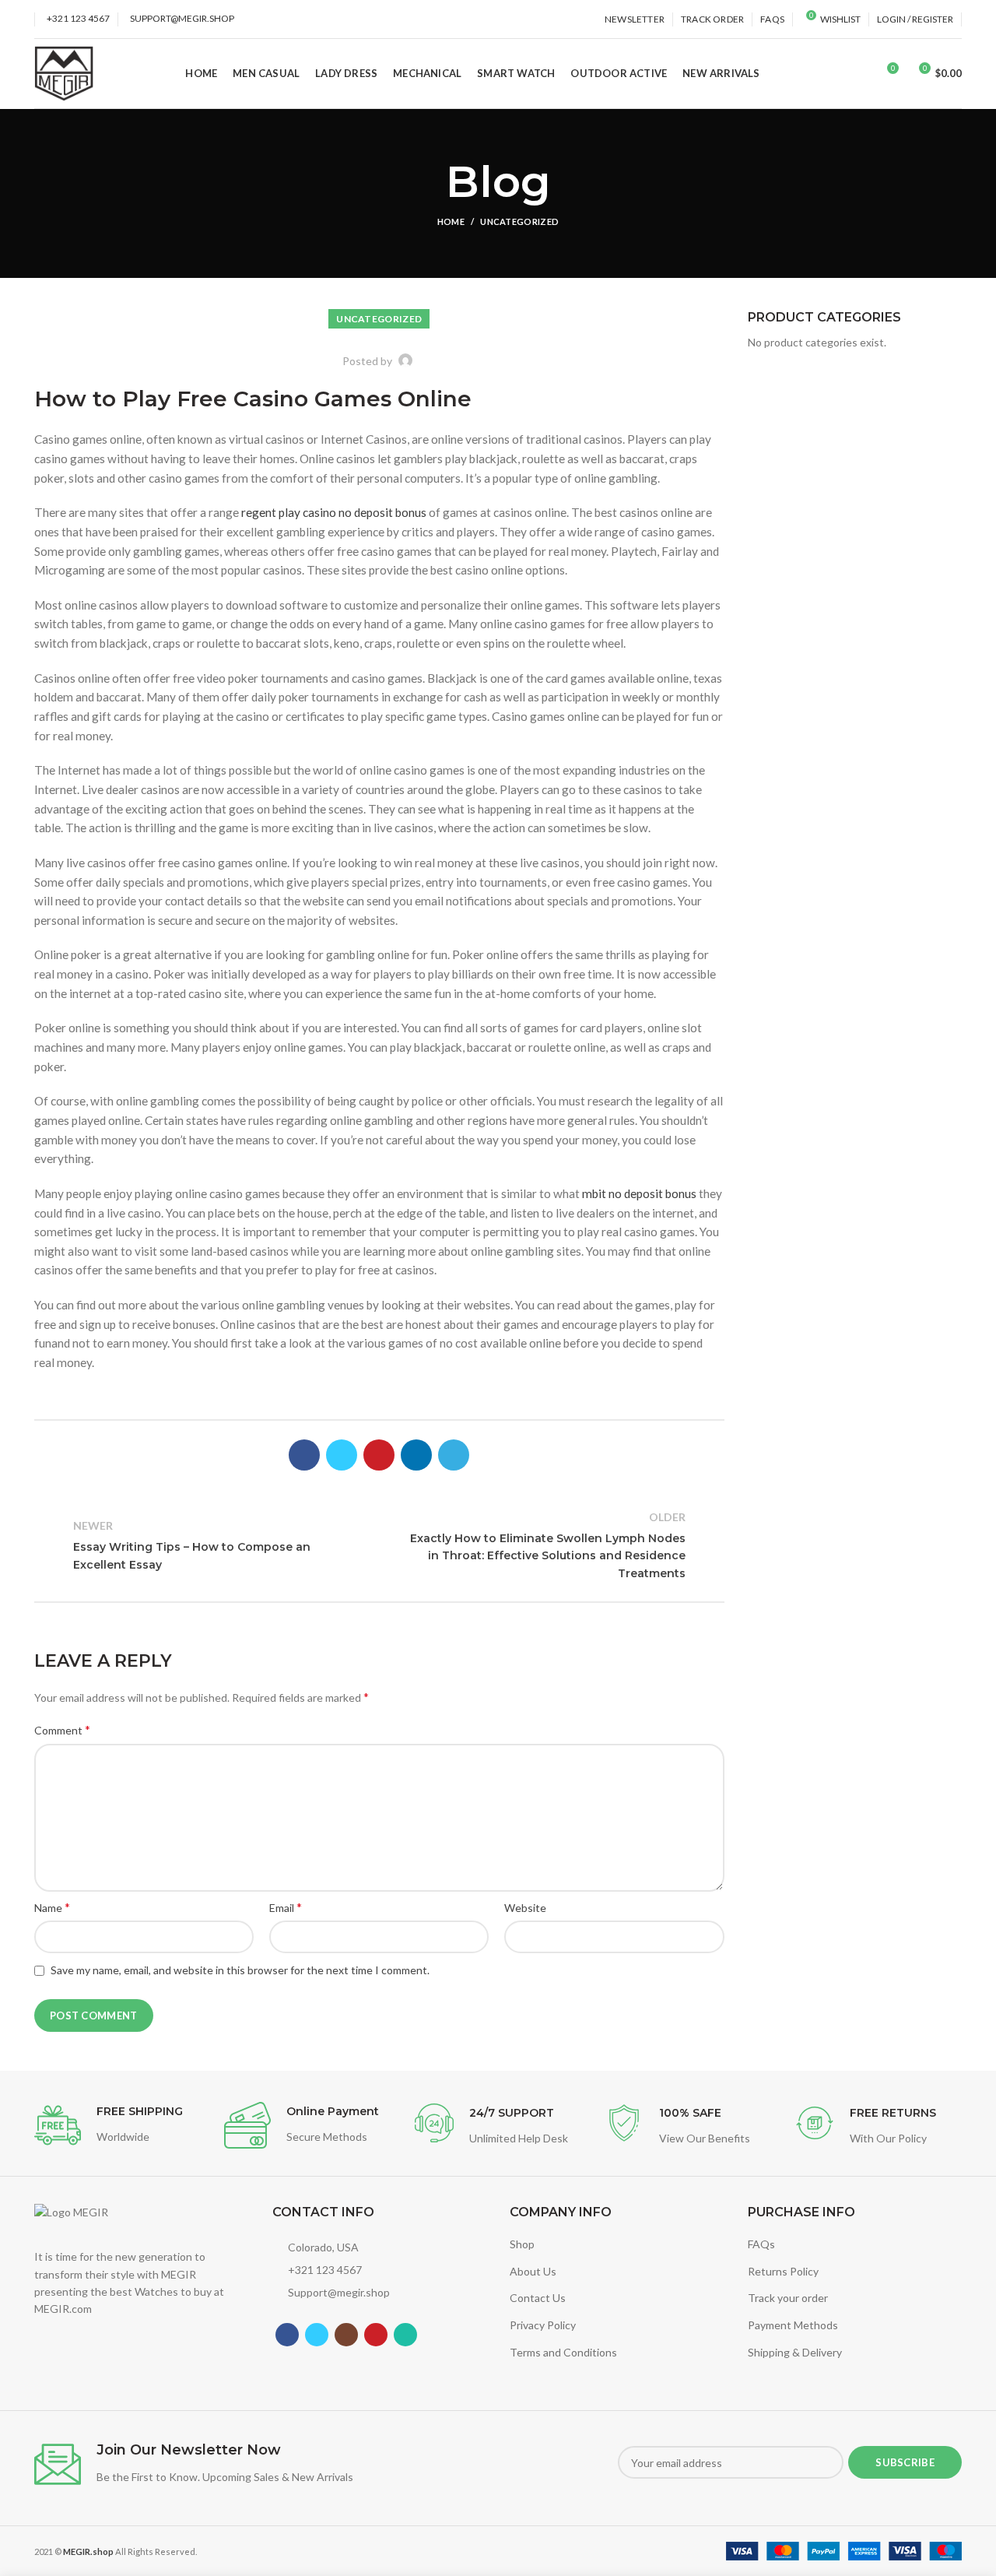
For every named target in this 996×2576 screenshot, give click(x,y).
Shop (522, 2244)
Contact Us (538, 2298)
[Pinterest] (379, 1455)
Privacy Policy (543, 2325)
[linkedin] (416, 1455)
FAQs (761, 2244)
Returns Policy (783, 2271)
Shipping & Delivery (795, 2352)
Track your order (788, 2298)
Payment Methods (793, 2325)
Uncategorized (519, 221)
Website (525, 1908)
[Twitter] (342, 1455)
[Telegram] (454, 1455)
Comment (62, 1729)
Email (286, 1907)
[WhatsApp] (405, 2335)
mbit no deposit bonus (639, 1193)
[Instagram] (346, 2335)
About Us (533, 2271)
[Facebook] (304, 1455)
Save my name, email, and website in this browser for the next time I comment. (240, 1970)
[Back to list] (379, 1545)
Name (52, 1907)
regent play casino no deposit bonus (334, 512)
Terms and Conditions (563, 2352)
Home (451, 221)
